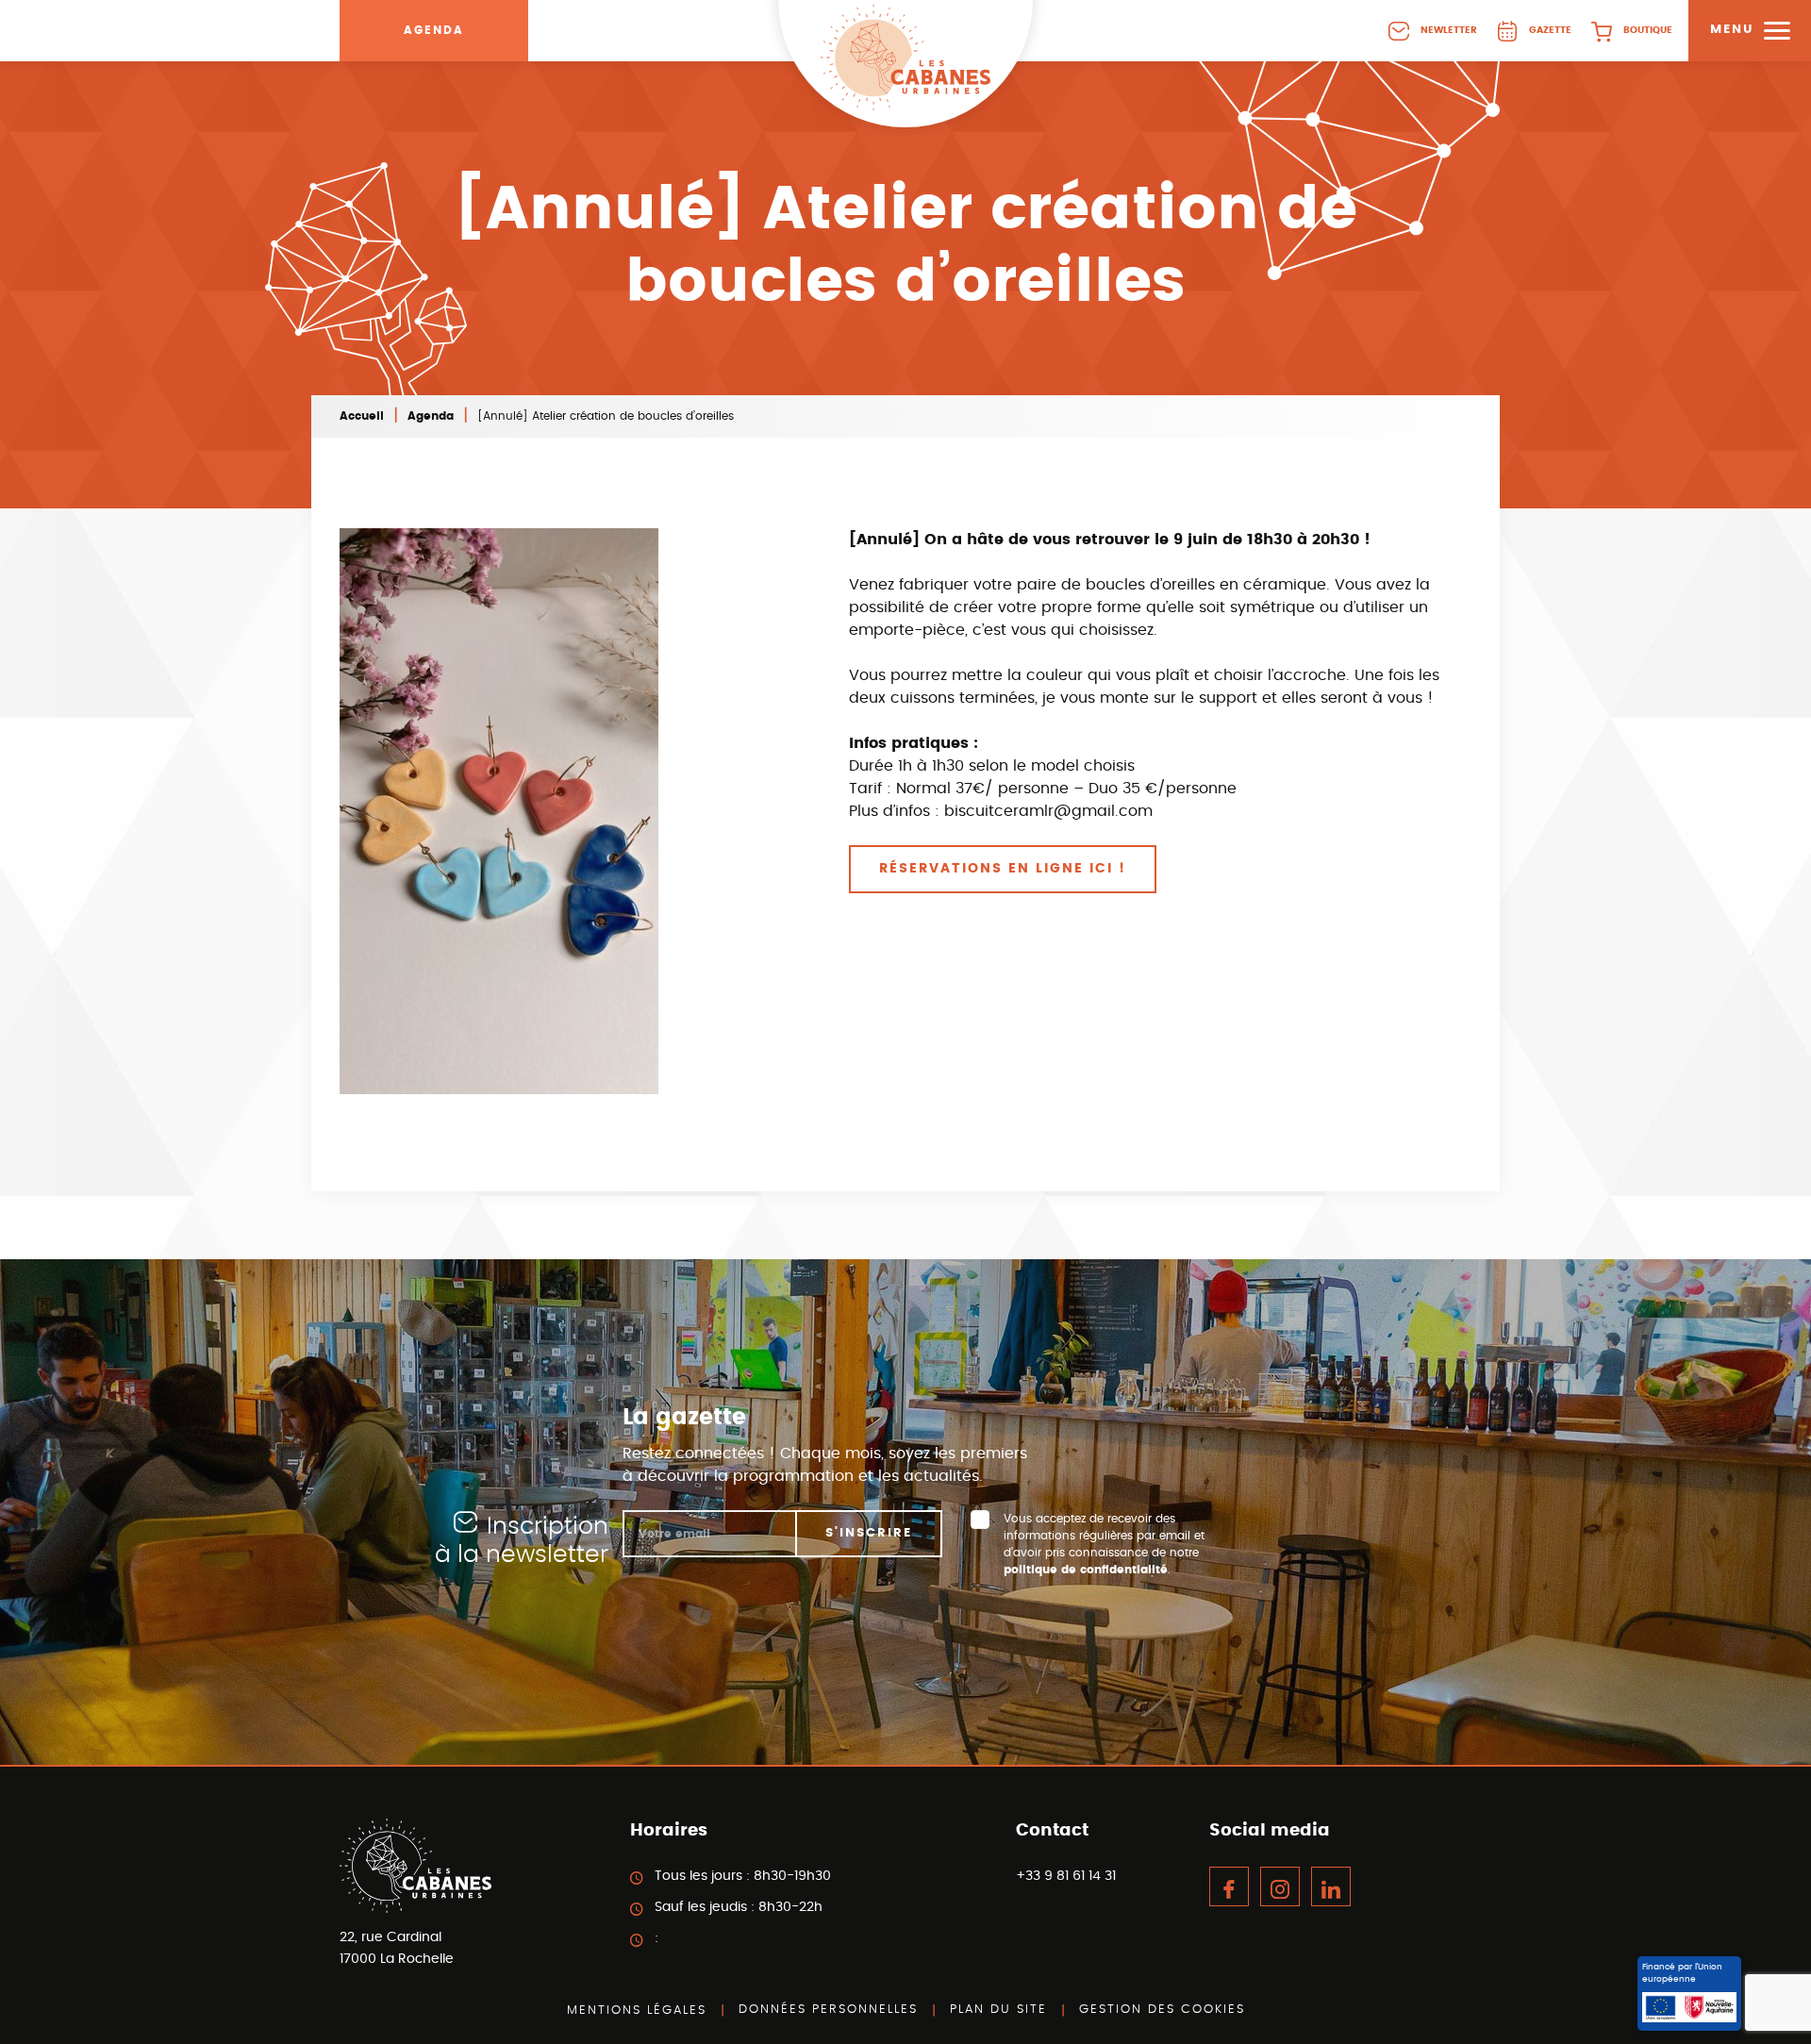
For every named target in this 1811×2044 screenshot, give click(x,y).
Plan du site (998, 2010)
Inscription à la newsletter (522, 1541)
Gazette (1550, 30)
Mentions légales (637, 2011)
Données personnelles (828, 2010)
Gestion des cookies (1162, 2010)
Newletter (1449, 30)
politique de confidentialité (1086, 1570)
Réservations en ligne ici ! (1003, 869)
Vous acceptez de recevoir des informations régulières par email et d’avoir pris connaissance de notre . (1104, 1544)
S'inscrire (869, 1533)
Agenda (434, 30)
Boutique (1648, 30)
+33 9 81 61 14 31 (1066, 1876)
